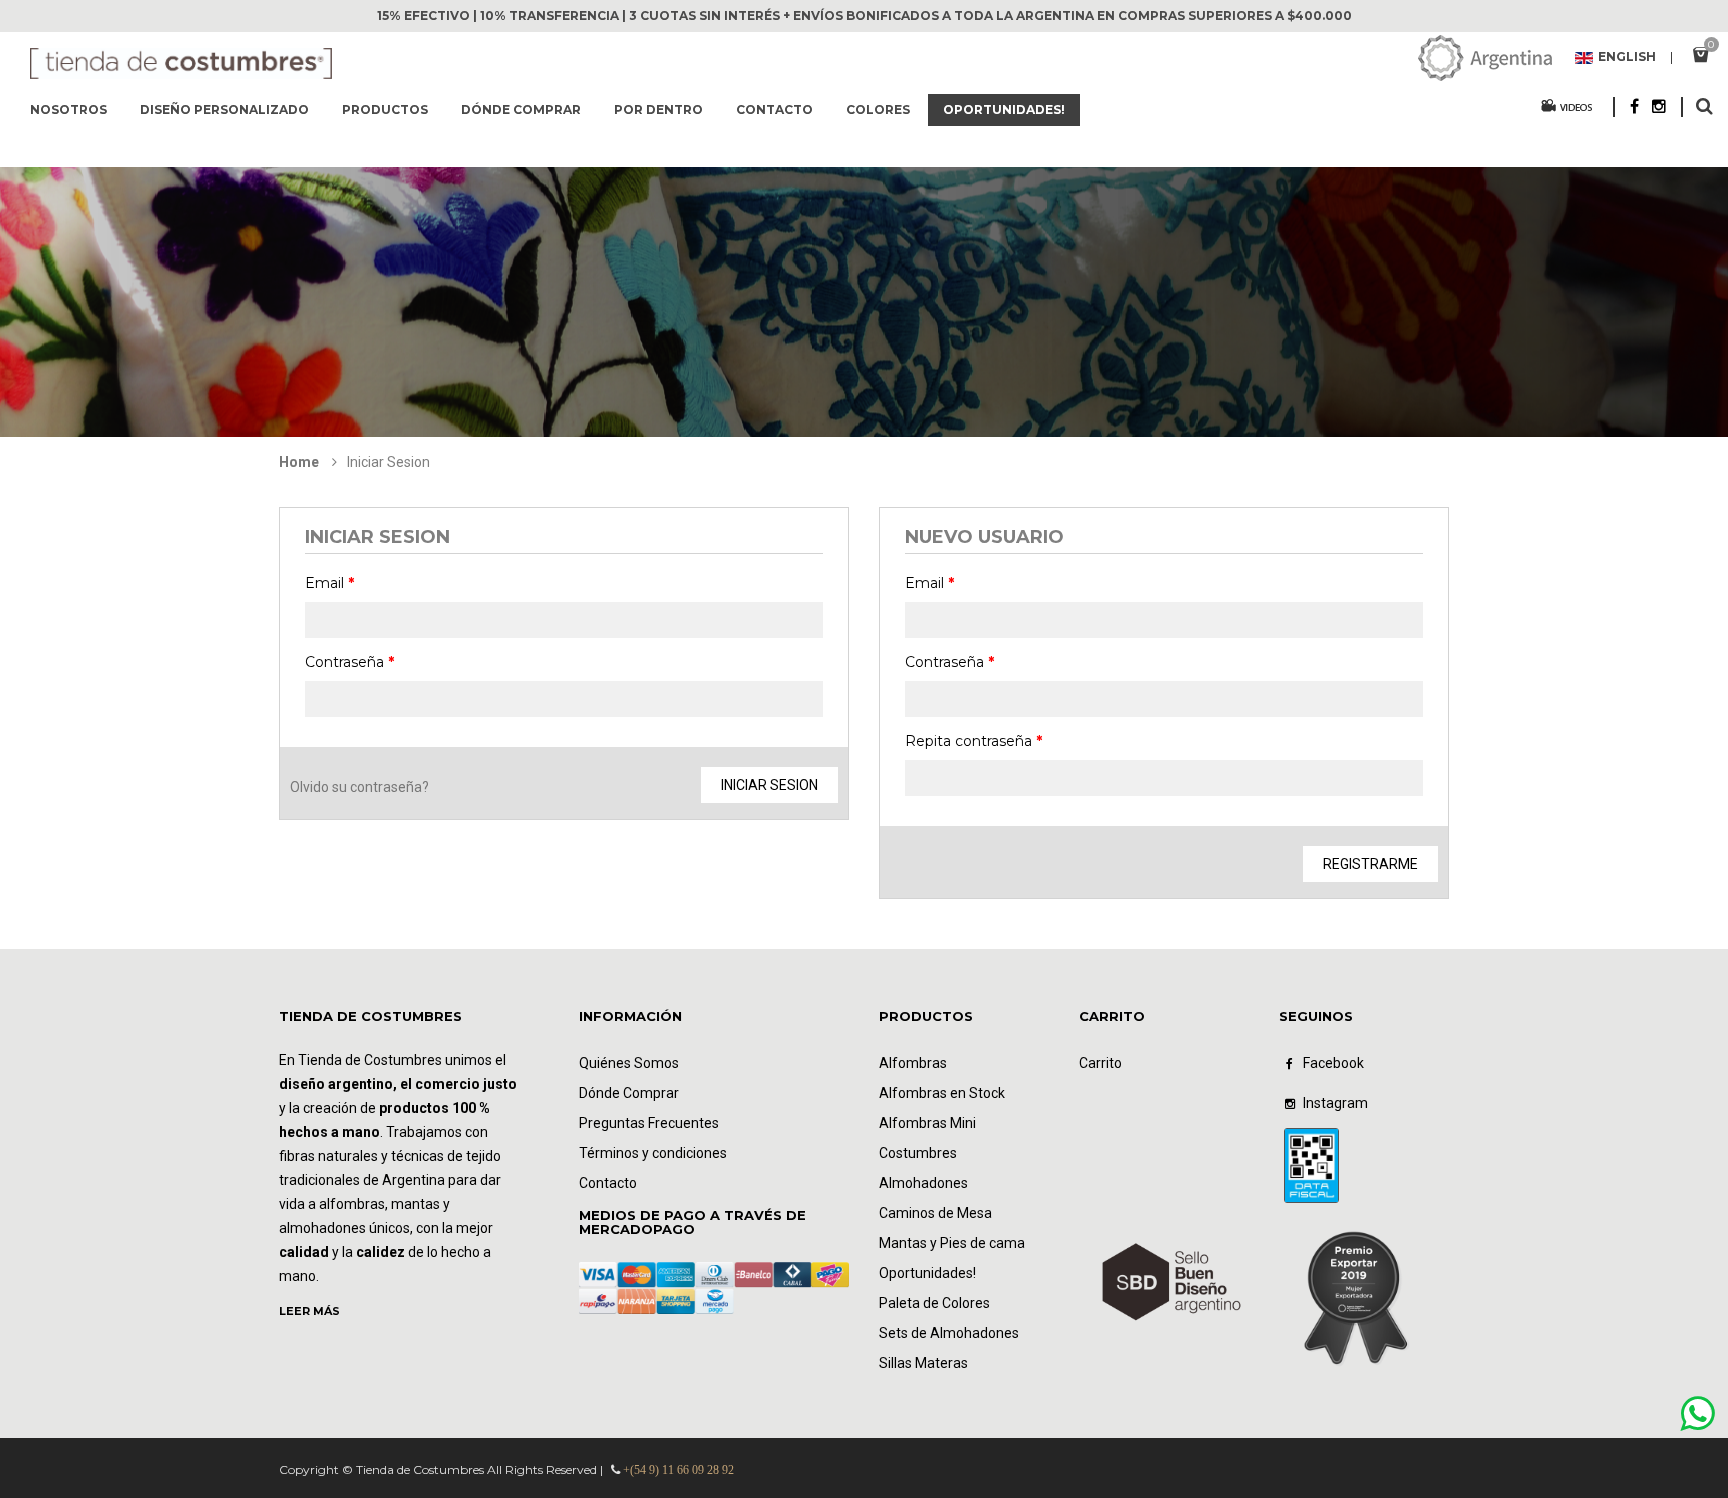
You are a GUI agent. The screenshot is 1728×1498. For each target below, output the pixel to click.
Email (329, 583)
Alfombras (913, 1063)
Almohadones (923, 1183)
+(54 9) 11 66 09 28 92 (678, 1470)
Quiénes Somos (629, 1063)
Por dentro (658, 109)
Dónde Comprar (629, 1093)
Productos (385, 109)
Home (299, 462)
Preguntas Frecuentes (649, 1123)
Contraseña (349, 662)
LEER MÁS (309, 1311)
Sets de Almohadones (949, 1333)
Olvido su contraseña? (359, 787)
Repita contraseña (973, 741)
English (1627, 58)
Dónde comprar (521, 109)
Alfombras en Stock (942, 1093)
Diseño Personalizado (224, 109)
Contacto (774, 109)
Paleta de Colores (934, 1303)
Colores (878, 109)
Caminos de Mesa (935, 1213)
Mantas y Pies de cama (952, 1243)
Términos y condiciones (653, 1153)
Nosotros (68, 109)
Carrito (1100, 1063)
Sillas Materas (923, 1363)
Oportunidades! (1004, 109)
